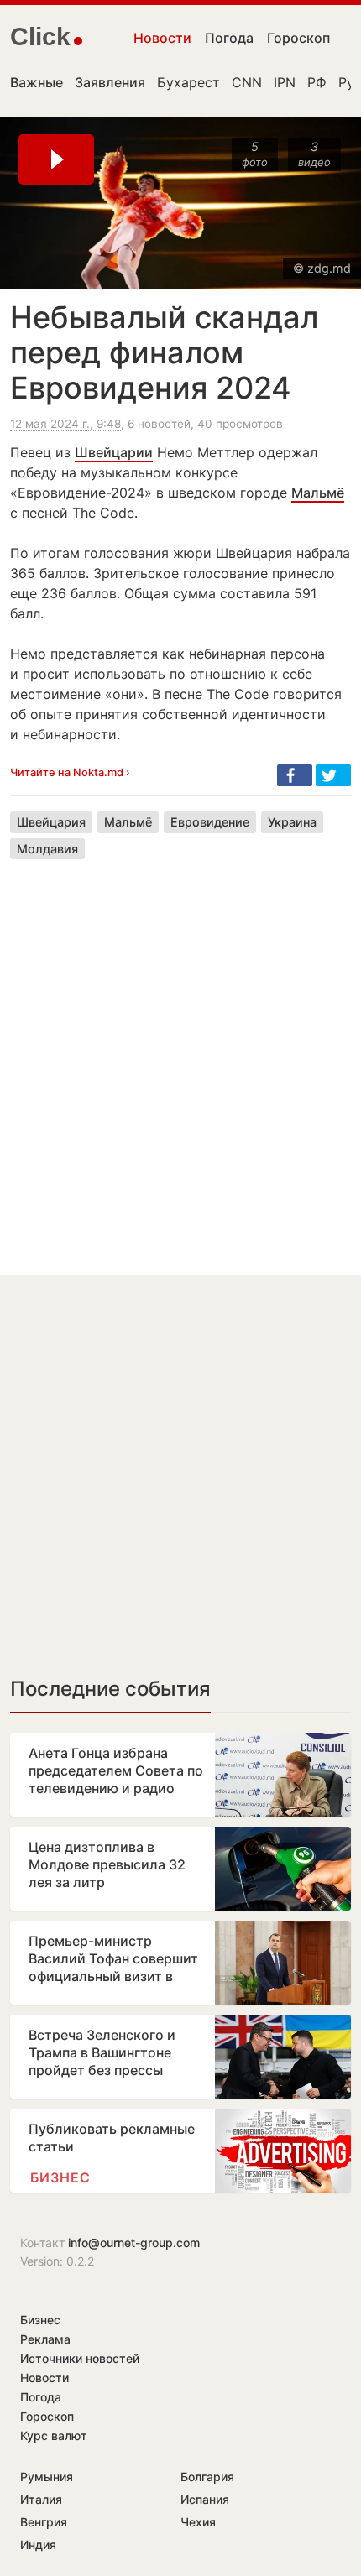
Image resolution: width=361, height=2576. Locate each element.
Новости (162, 38)
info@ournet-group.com (134, 2242)
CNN (247, 82)
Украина (292, 822)
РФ (317, 82)
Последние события (110, 1689)
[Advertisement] (180, 1055)
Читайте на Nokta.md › (70, 772)
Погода (229, 38)
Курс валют (54, 2435)
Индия (38, 2545)
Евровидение (210, 822)
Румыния (47, 2477)
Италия (41, 2499)
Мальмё (318, 493)
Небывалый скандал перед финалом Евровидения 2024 (164, 352)
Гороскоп (298, 38)
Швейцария (51, 822)
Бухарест (188, 82)
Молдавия (47, 849)
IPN (285, 82)
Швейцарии (114, 452)
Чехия (198, 2522)
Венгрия (44, 2522)
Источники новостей (80, 2358)
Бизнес (60, 2177)
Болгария (207, 2477)
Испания (205, 2499)
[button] (295, 775)
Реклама (45, 2339)
